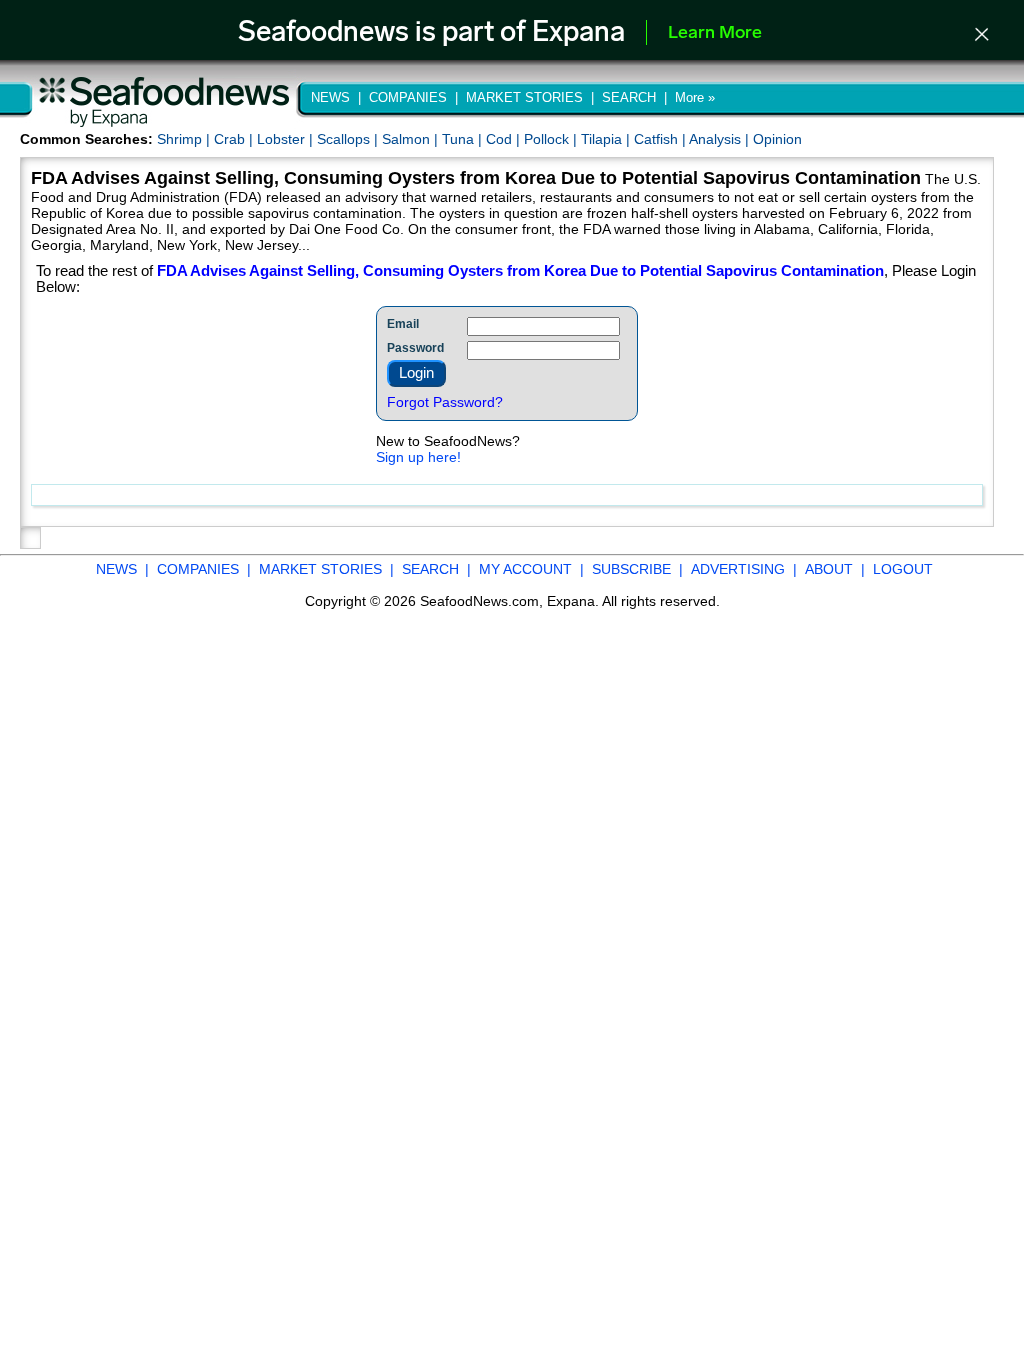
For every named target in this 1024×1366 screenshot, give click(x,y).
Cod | (505, 139)
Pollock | (552, 139)
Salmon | (412, 139)
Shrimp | (185, 139)
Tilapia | (607, 139)
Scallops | (349, 139)
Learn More (715, 34)
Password (415, 348)
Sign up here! (418, 457)
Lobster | (287, 139)
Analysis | (721, 139)
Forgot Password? (445, 402)
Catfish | (661, 139)
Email (403, 324)
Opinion (777, 139)
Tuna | (464, 139)
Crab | (235, 139)
